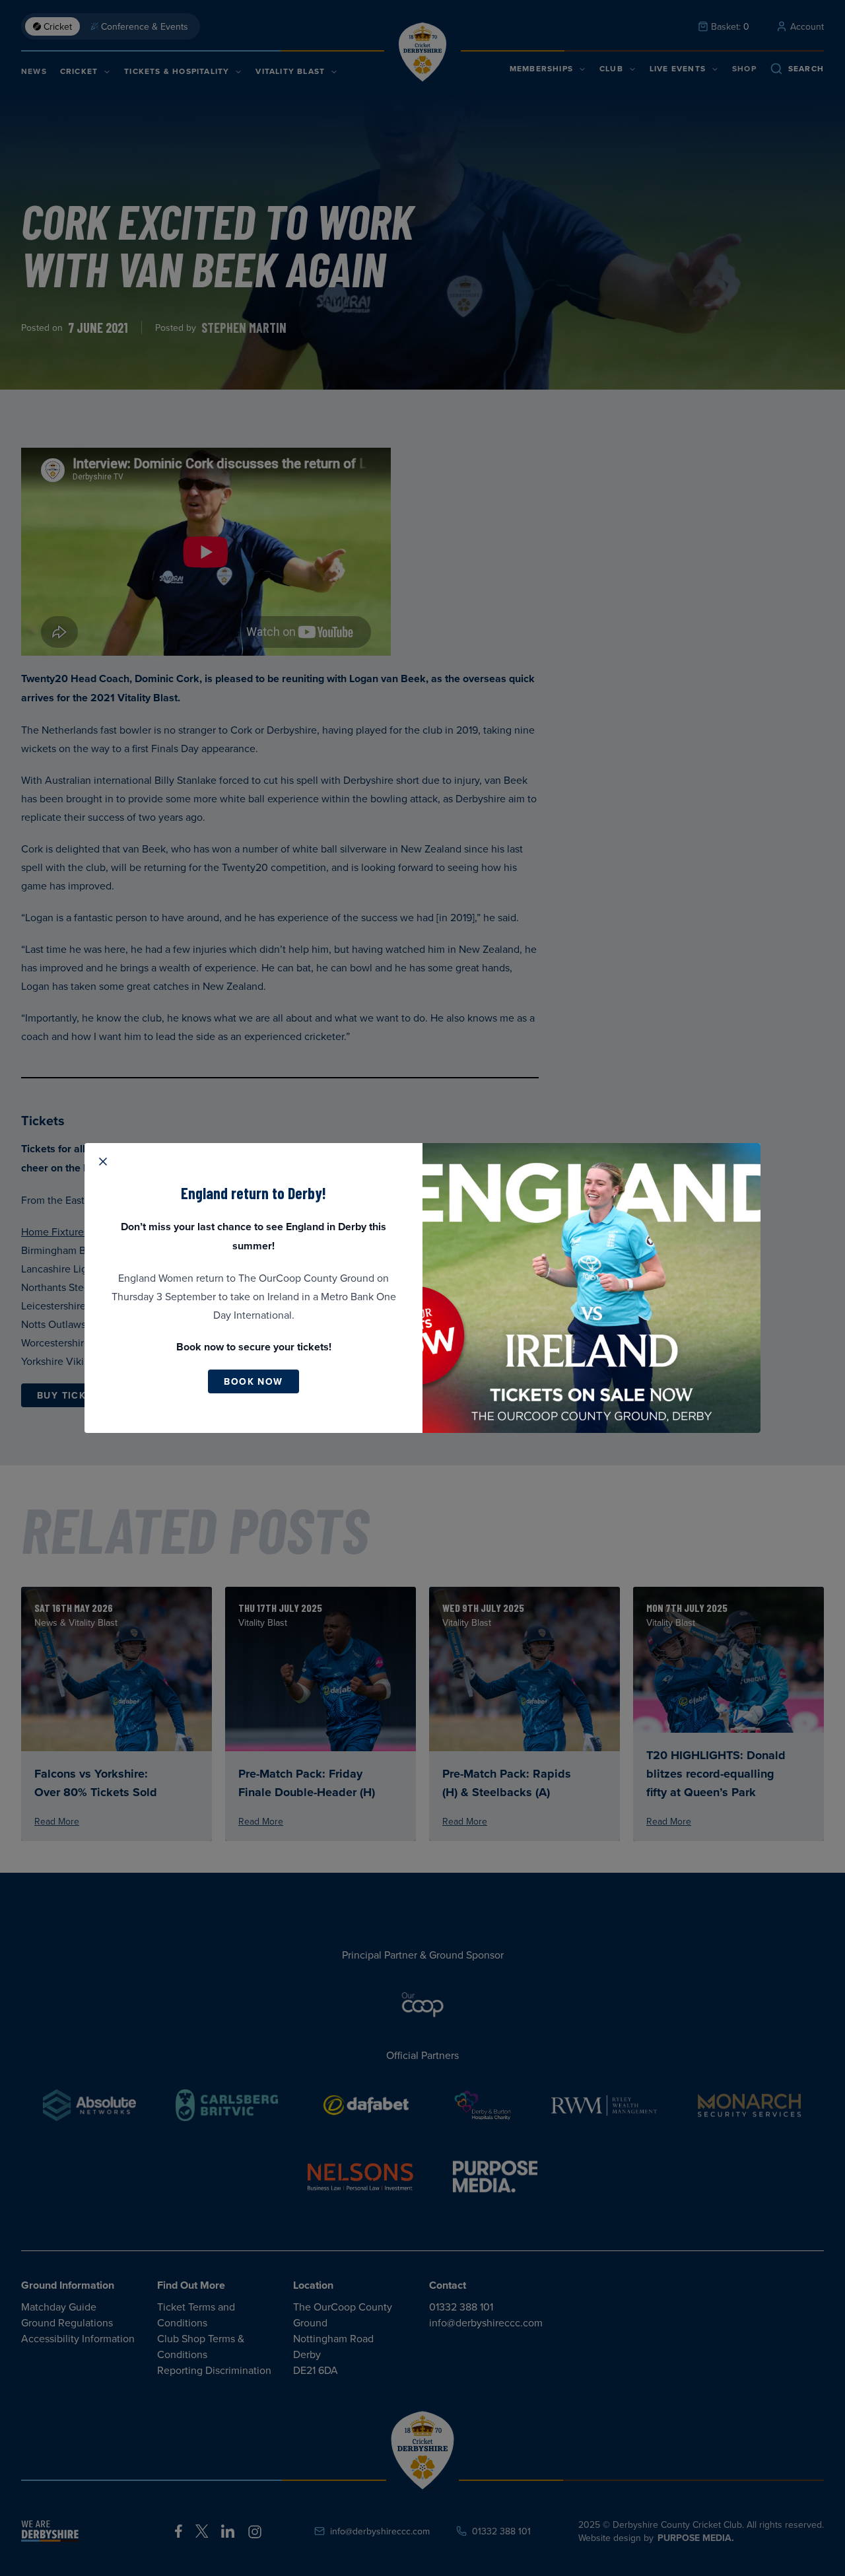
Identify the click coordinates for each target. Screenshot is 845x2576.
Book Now (253, 1381)
